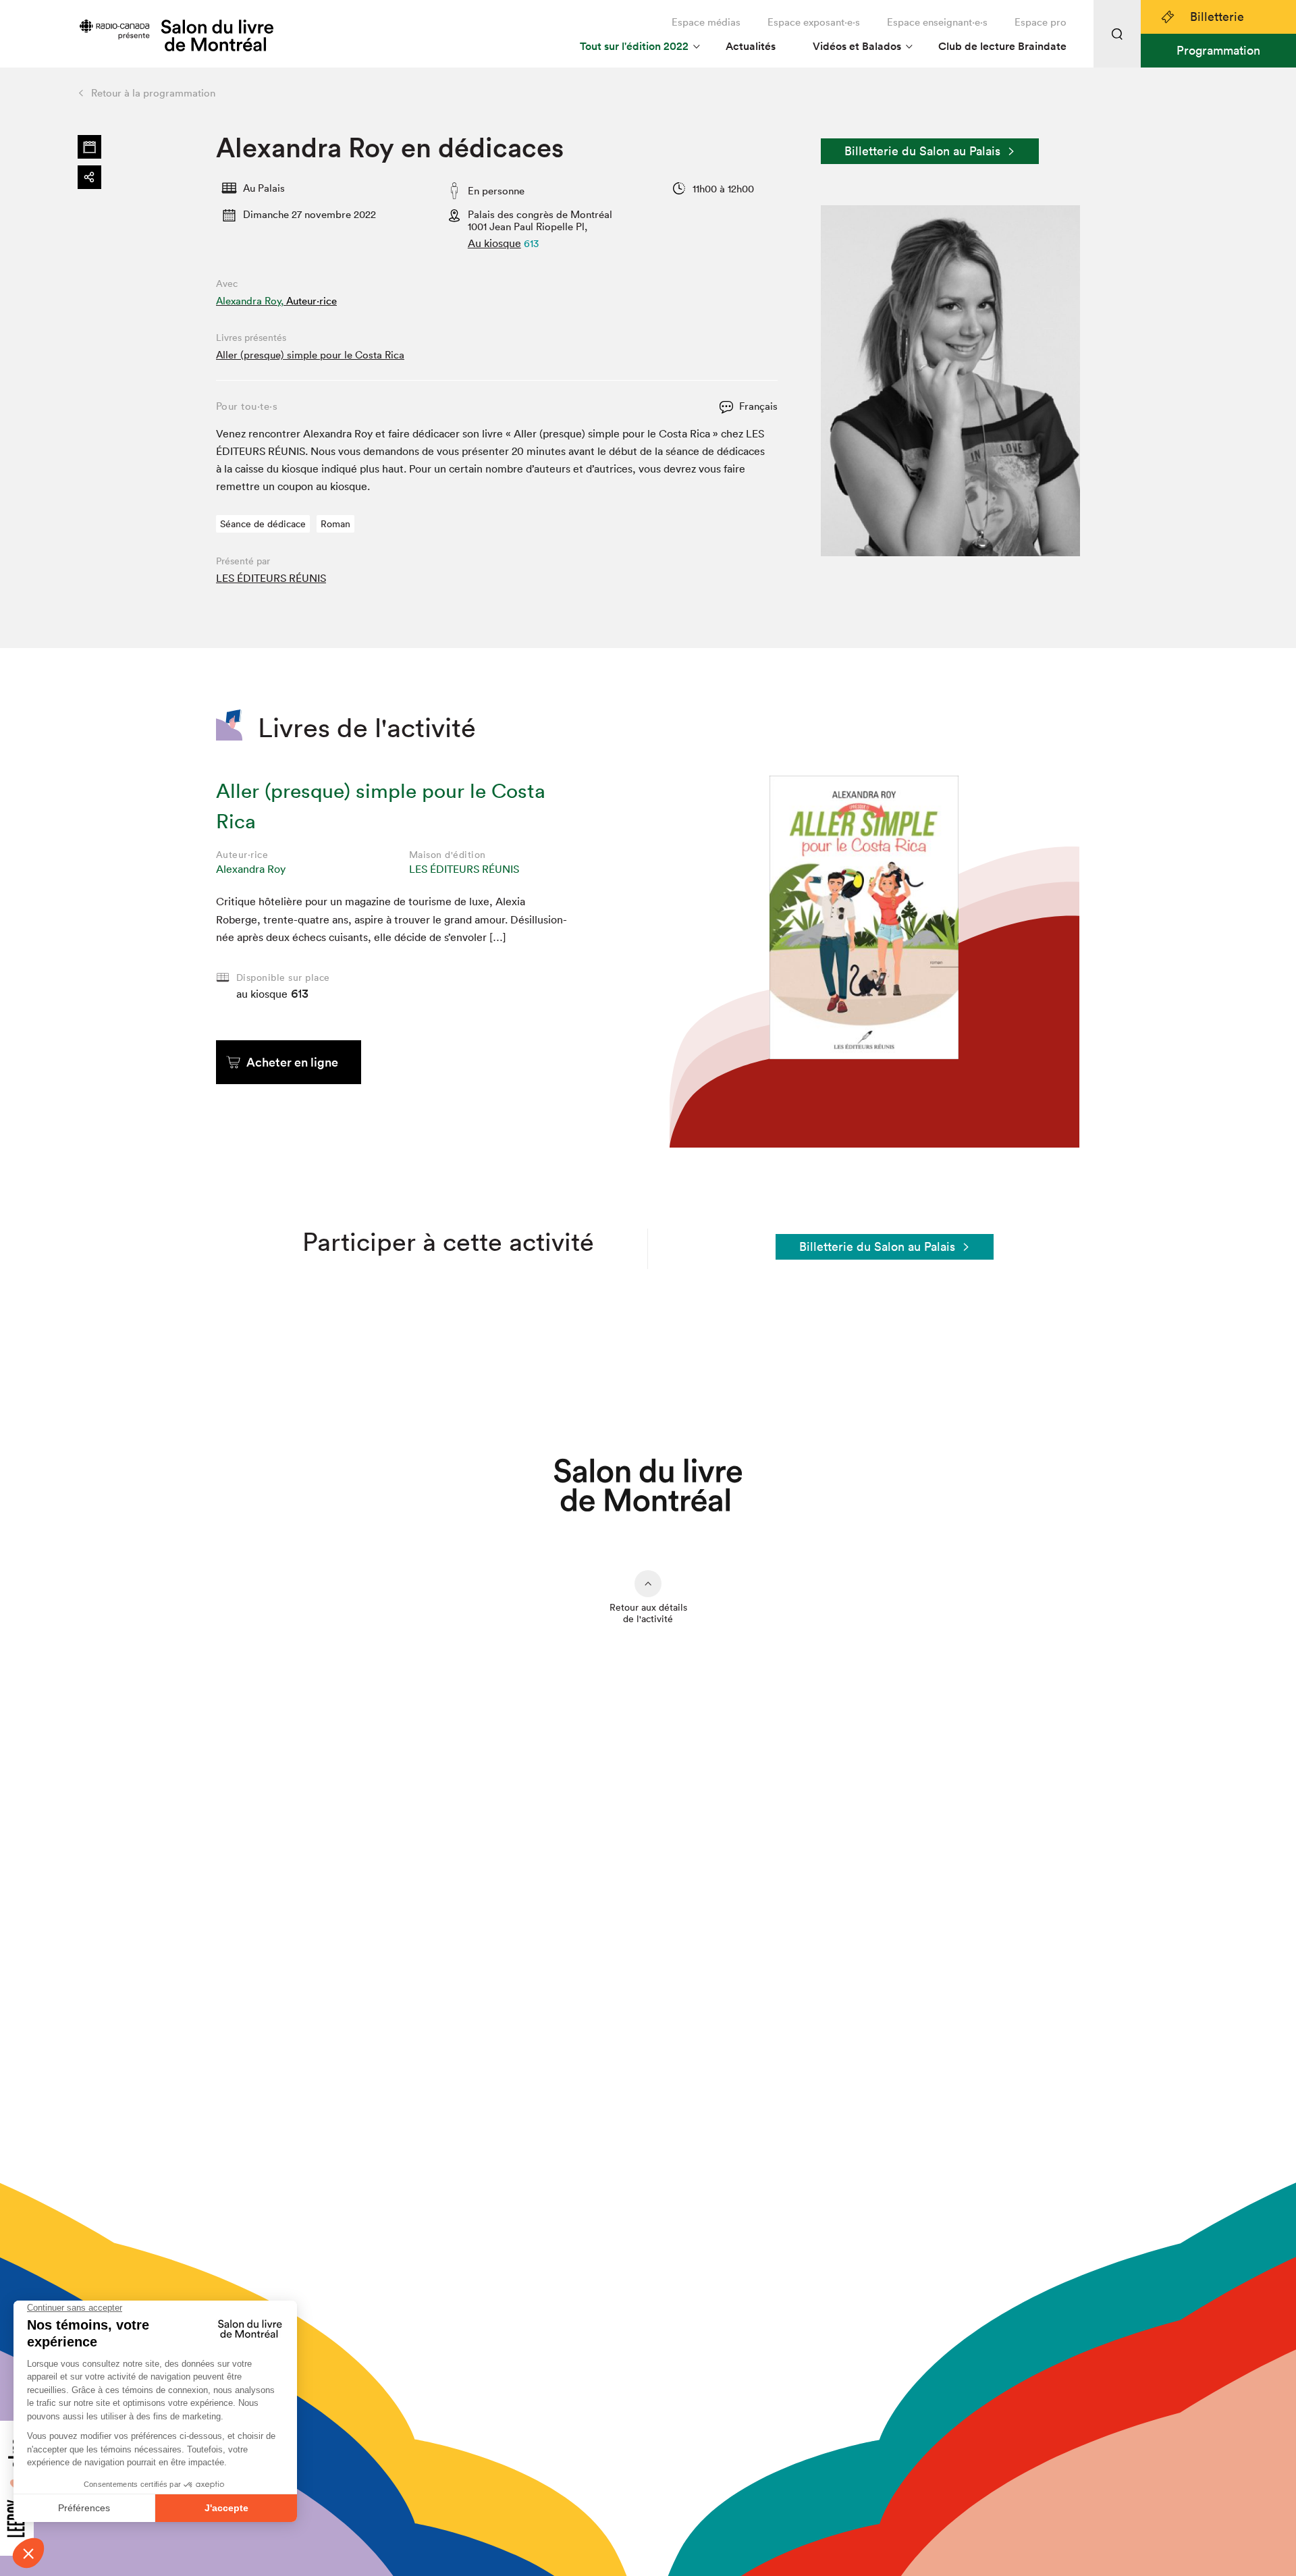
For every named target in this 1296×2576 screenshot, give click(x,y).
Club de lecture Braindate (1002, 46)
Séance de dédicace (263, 524)
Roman (335, 524)
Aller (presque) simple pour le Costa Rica (310, 355)
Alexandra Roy (251, 869)
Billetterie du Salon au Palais (922, 151)
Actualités (751, 46)
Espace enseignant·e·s (937, 22)
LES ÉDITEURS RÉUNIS (271, 578)
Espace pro (1041, 22)
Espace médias (706, 22)
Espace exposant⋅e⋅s (814, 22)
